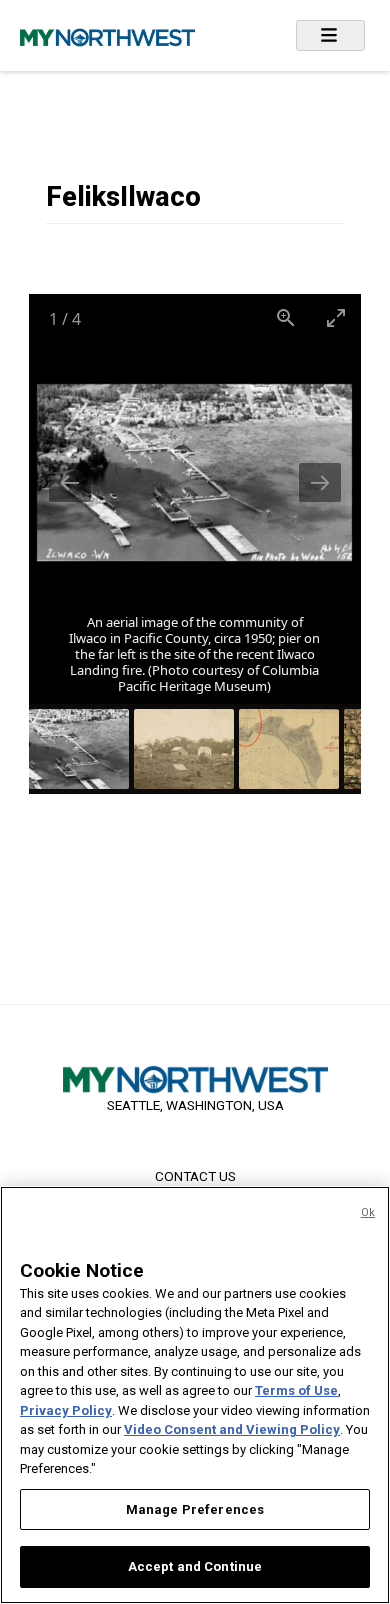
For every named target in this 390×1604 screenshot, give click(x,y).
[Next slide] (320, 482)
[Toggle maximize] (336, 317)
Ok (368, 1212)
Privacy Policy (66, 1410)
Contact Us (195, 1176)
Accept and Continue (195, 1566)
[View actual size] (286, 317)
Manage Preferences (195, 1509)
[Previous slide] (70, 482)
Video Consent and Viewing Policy (232, 1429)
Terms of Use (296, 1390)
